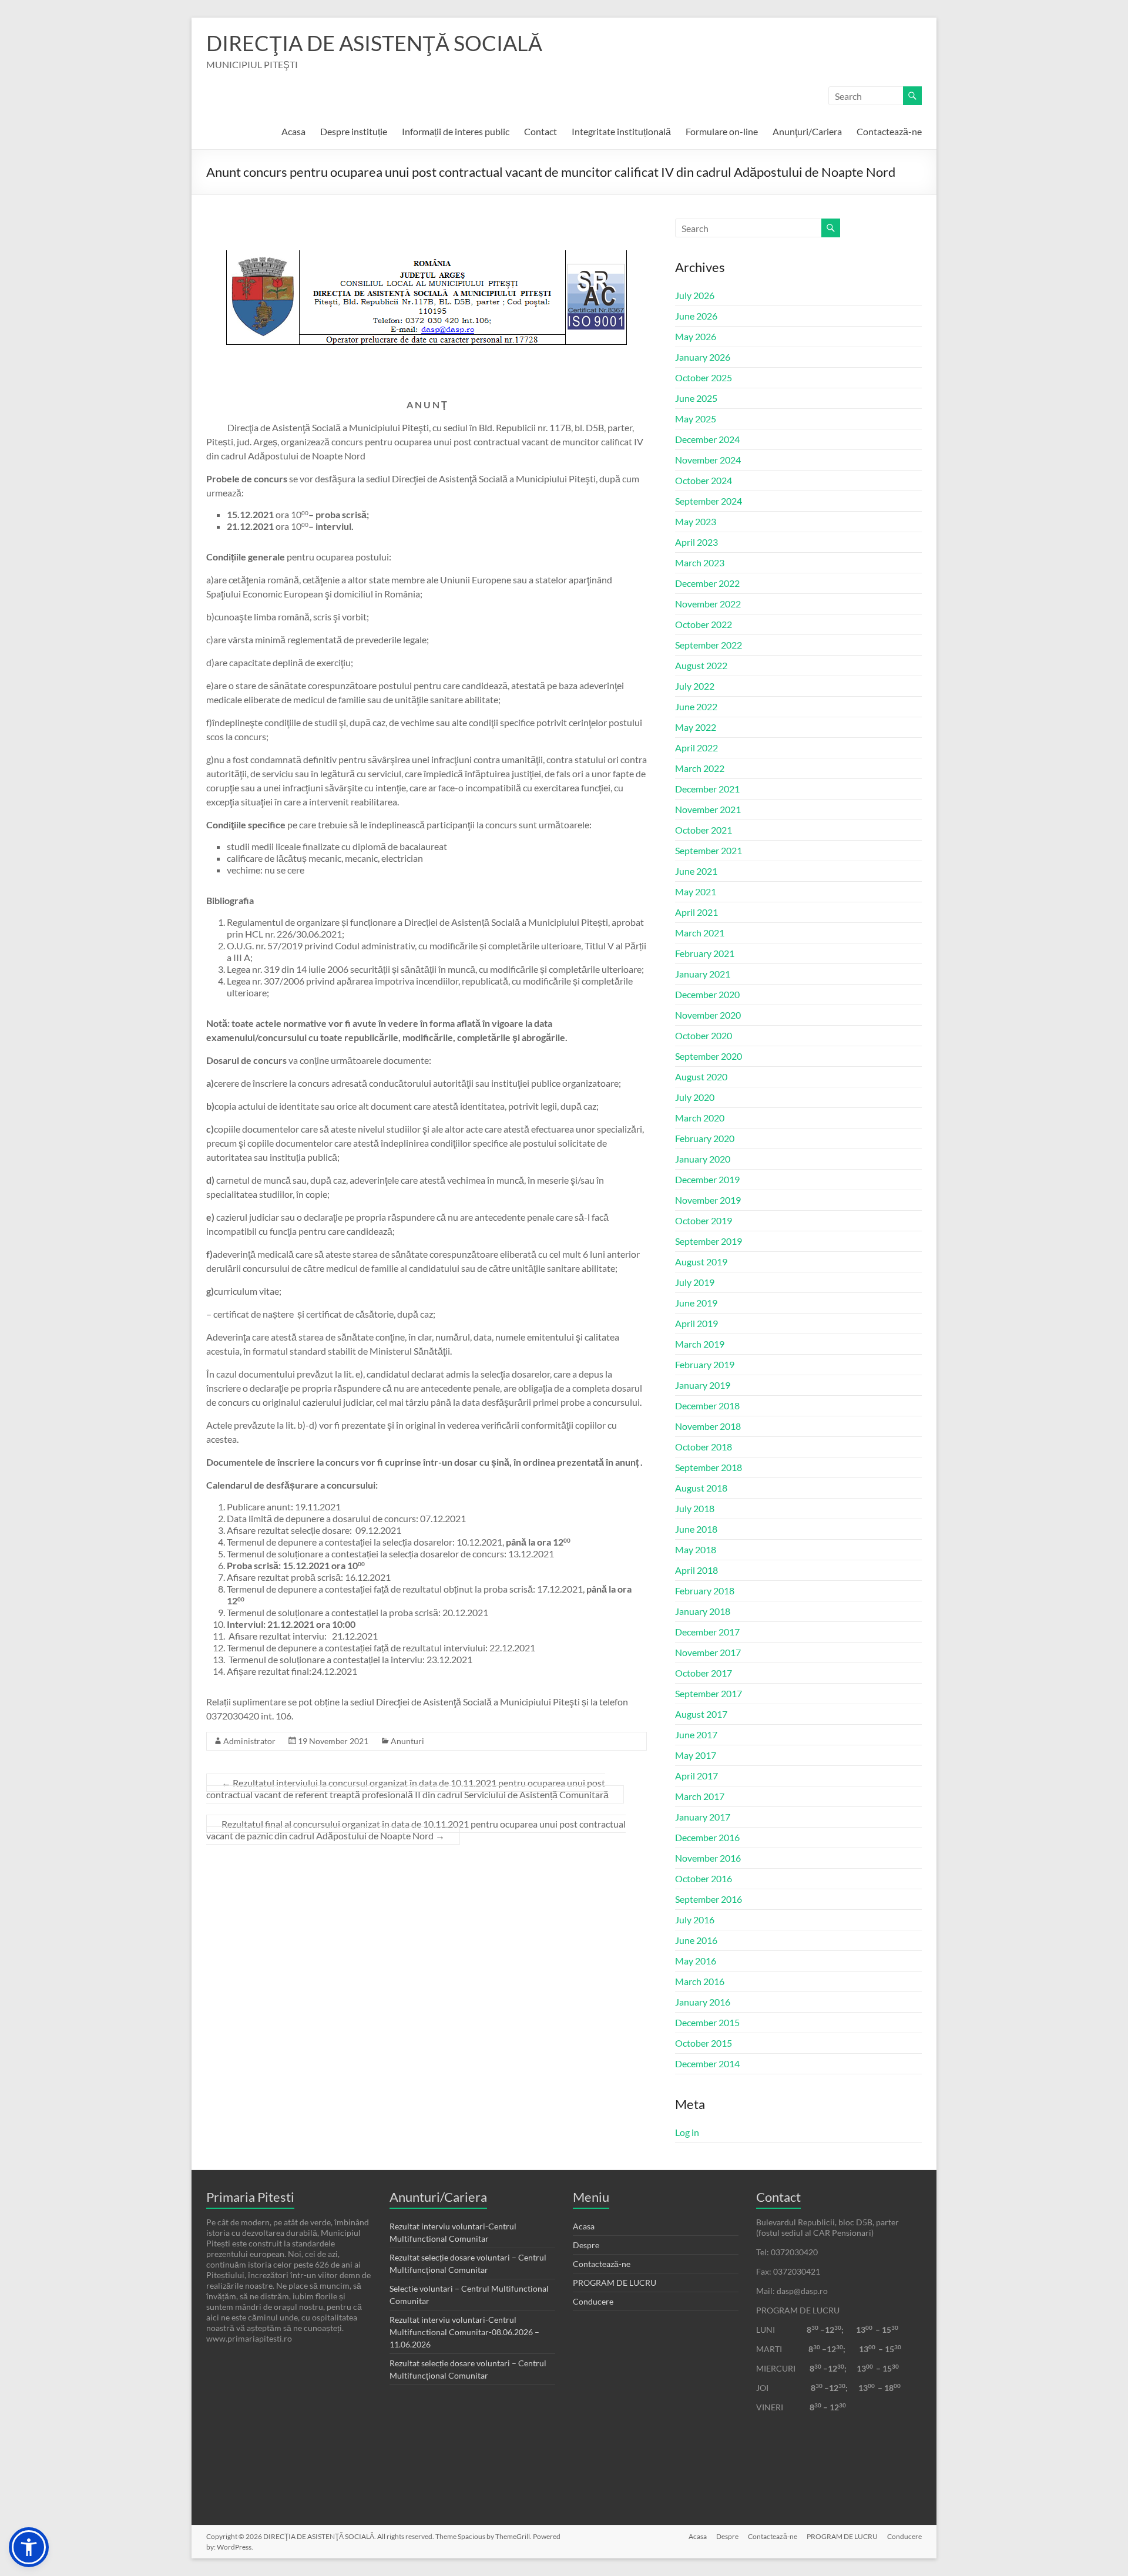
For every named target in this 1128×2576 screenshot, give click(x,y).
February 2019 (705, 1364)
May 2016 (696, 1961)
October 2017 (704, 1673)
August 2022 (701, 665)
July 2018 (695, 1508)
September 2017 (709, 1693)
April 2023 (696, 542)
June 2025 (696, 398)
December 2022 (707, 583)
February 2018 (705, 1591)
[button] (29, 2547)
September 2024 (709, 501)
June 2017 (696, 1734)
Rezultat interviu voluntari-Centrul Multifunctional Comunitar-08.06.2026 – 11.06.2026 (464, 2332)
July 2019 (695, 1282)
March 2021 (700, 933)
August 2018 (701, 1488)
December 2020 (707, 994)
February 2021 (705, 953)
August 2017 (701, 1714)
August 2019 (701, 1262)
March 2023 (700, 562)
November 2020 (708, 1015)
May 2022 (696, 727)
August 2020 (701, 1077)
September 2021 (709, 850)
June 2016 (696, 1940)
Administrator (249, 1741)
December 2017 (707, 1632)
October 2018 (704, 1447)
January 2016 (703, 2002)
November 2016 (708, 1858)
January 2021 (703, 974)
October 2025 (704, 377)
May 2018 (696, 1549)
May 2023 (696, 521)
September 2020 (709, 1056)
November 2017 (708, 1652)
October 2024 (704, 480)
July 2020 (695, 1097)
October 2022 (704, 624)
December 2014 (707, 2063)
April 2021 (696, 912)
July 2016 (695, 1920)
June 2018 (696, 1529)
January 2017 (703, 1817)
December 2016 (707, 1837)
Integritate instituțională (621, 131)
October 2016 (704, 1878)
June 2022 (696, 706)
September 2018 (709, 1467)
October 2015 (704, 2043)
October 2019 (704, 1220)
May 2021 (696, 891)
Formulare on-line (722, 131)
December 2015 (707, 2022)
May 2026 (696, 336)
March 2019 (700, 1344)
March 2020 (700, 1118)
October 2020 (704, 1035)
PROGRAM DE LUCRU (615, 2283)
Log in (687, 2132)
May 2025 (696, 419)
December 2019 (707, 1179)
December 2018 (707, 1405)
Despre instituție (354, 131)
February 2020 (705, 1138)
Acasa (293, 131)
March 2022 (700, 768)
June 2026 (696, 316)
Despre (586, 2245)
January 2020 (703, 1159)
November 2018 (708, 1426)
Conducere (593, 2301)
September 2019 (709, 1241)
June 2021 (696, 871)
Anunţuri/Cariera (807, 131)
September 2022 (709, 645)
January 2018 (703, 1611)
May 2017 (696, 1755)
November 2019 (708, 1200)
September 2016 (709, 1899)
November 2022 (708, 604)
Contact (540, 131)
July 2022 (695, 686)
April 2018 (696, 1570)
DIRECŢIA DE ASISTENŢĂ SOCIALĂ (374, 43)
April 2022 (696, 748)
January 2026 (703, 357)
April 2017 (696, 1776)
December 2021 (707, 789)
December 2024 (707, 439)
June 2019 (696, 1303)
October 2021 (704, 830)
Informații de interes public (456, 131)
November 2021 (708, 809)
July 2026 (695, 295)
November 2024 (708, 460)
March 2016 (700, 1981)
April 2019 (696, 1323)
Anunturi (407, 1741)
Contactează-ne (889, 131)
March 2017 (700, 1796)
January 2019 (703, 1385)
